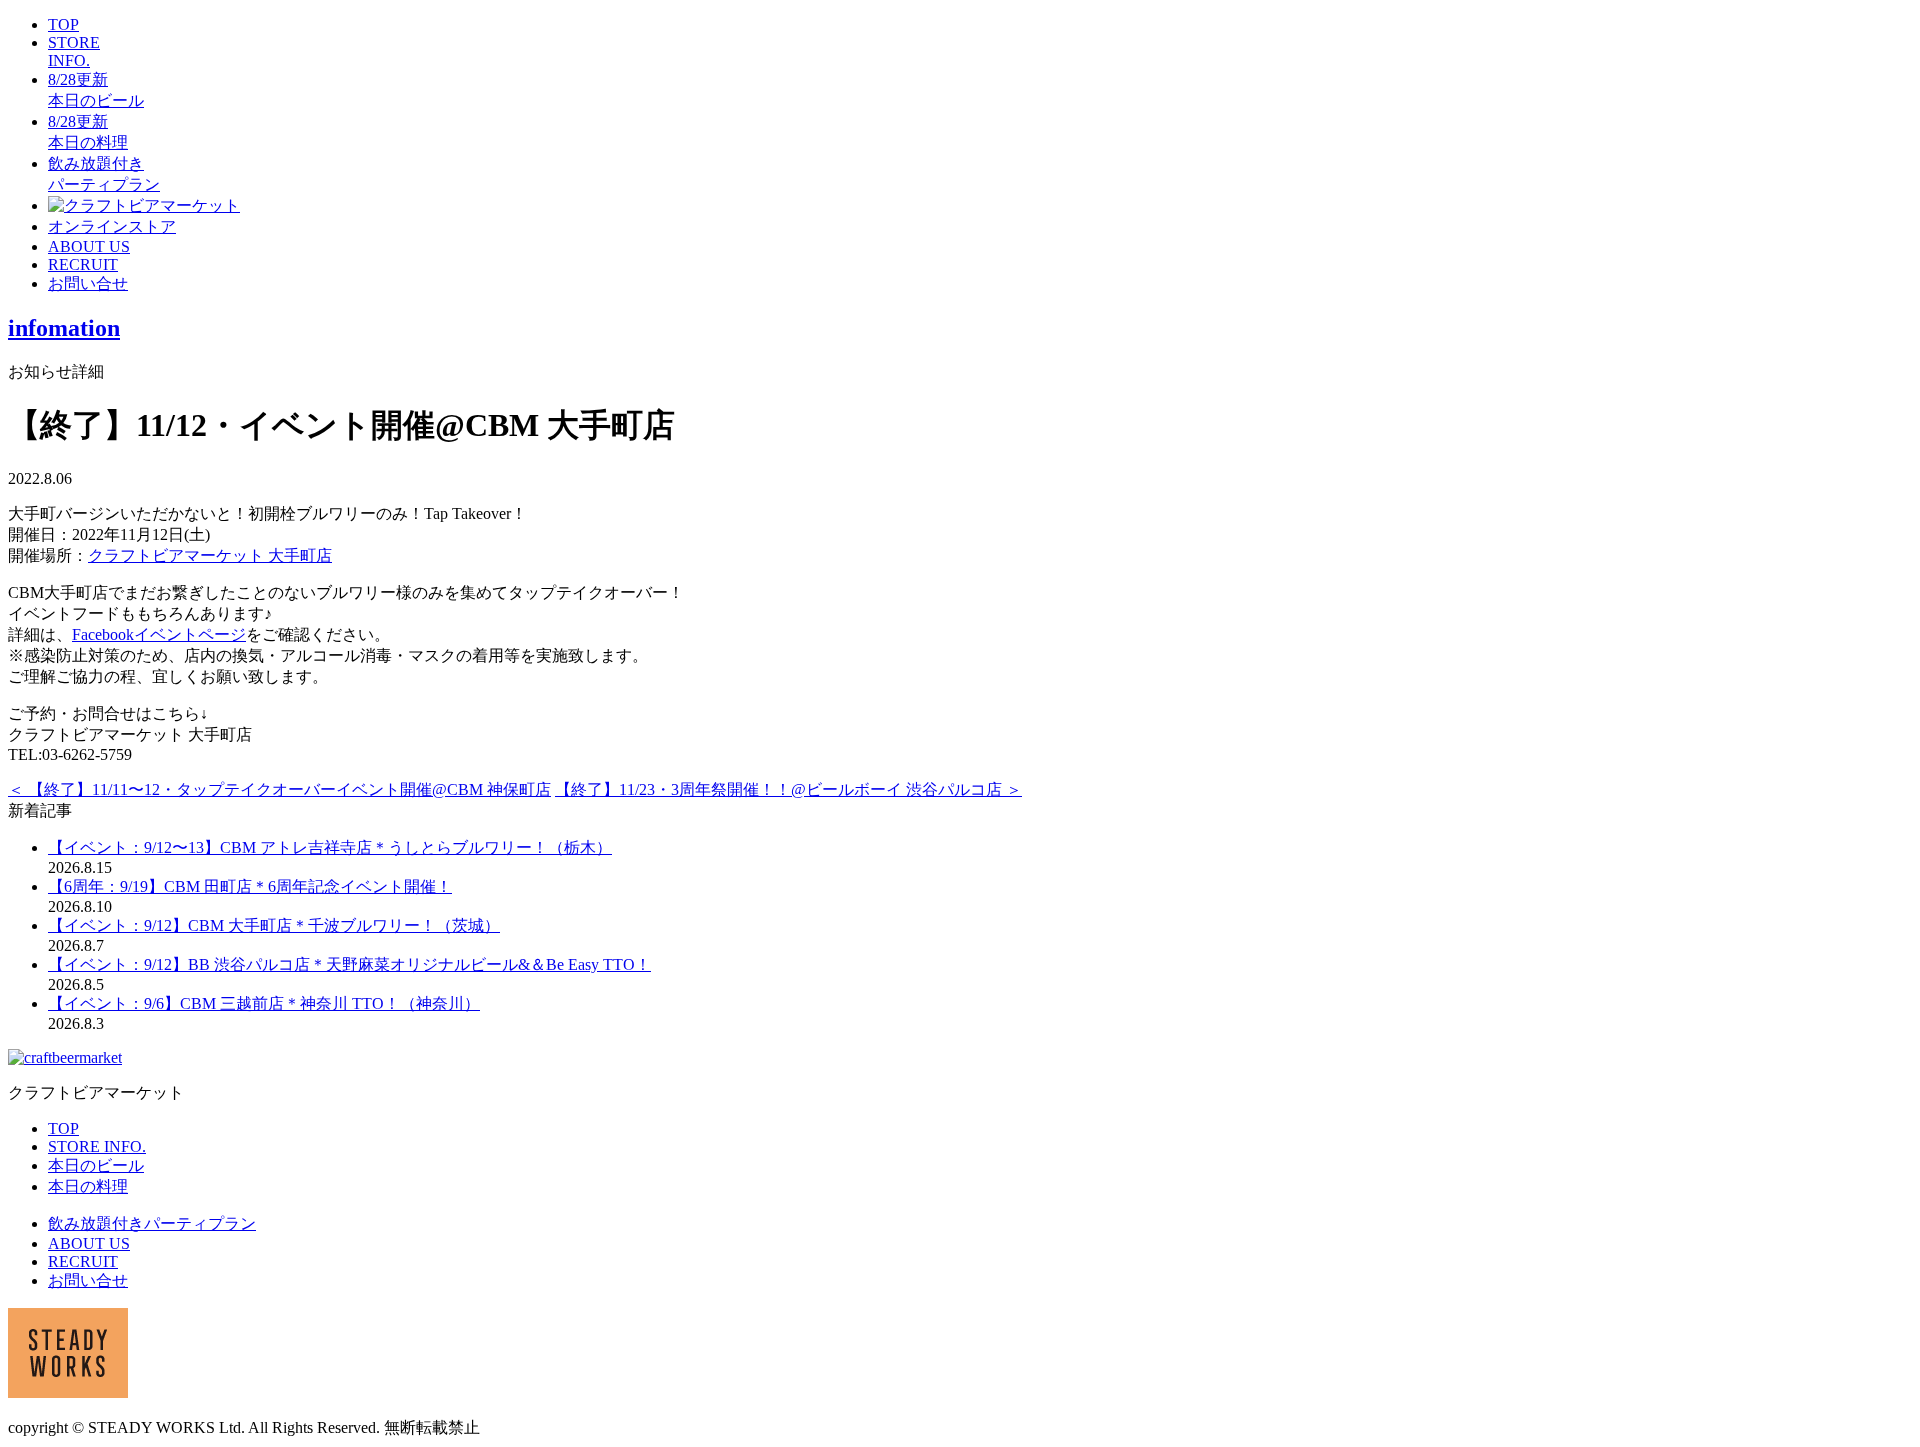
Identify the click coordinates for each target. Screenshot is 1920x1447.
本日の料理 (88, 1186)
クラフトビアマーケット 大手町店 (210, 555)
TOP (63, 24)
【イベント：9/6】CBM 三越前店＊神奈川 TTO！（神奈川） (264, 1003)
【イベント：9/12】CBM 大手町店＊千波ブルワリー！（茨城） (274, 925)
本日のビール (96, 1165)
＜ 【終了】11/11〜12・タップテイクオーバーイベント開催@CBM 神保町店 (279, 789)
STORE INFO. (74, 51)
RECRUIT (83, 264)
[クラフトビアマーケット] (144, 205)
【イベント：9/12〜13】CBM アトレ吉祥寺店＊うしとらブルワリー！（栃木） (330, 847)
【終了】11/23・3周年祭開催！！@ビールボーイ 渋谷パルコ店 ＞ (788, 789)
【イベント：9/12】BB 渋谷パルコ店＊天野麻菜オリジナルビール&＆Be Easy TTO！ (349, 964)
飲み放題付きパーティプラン (152, 1223)
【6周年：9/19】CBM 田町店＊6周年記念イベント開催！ (250, 886)
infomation (64, 328)
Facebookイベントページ (159, 634)
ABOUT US (89, 246)
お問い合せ (88, 283)
